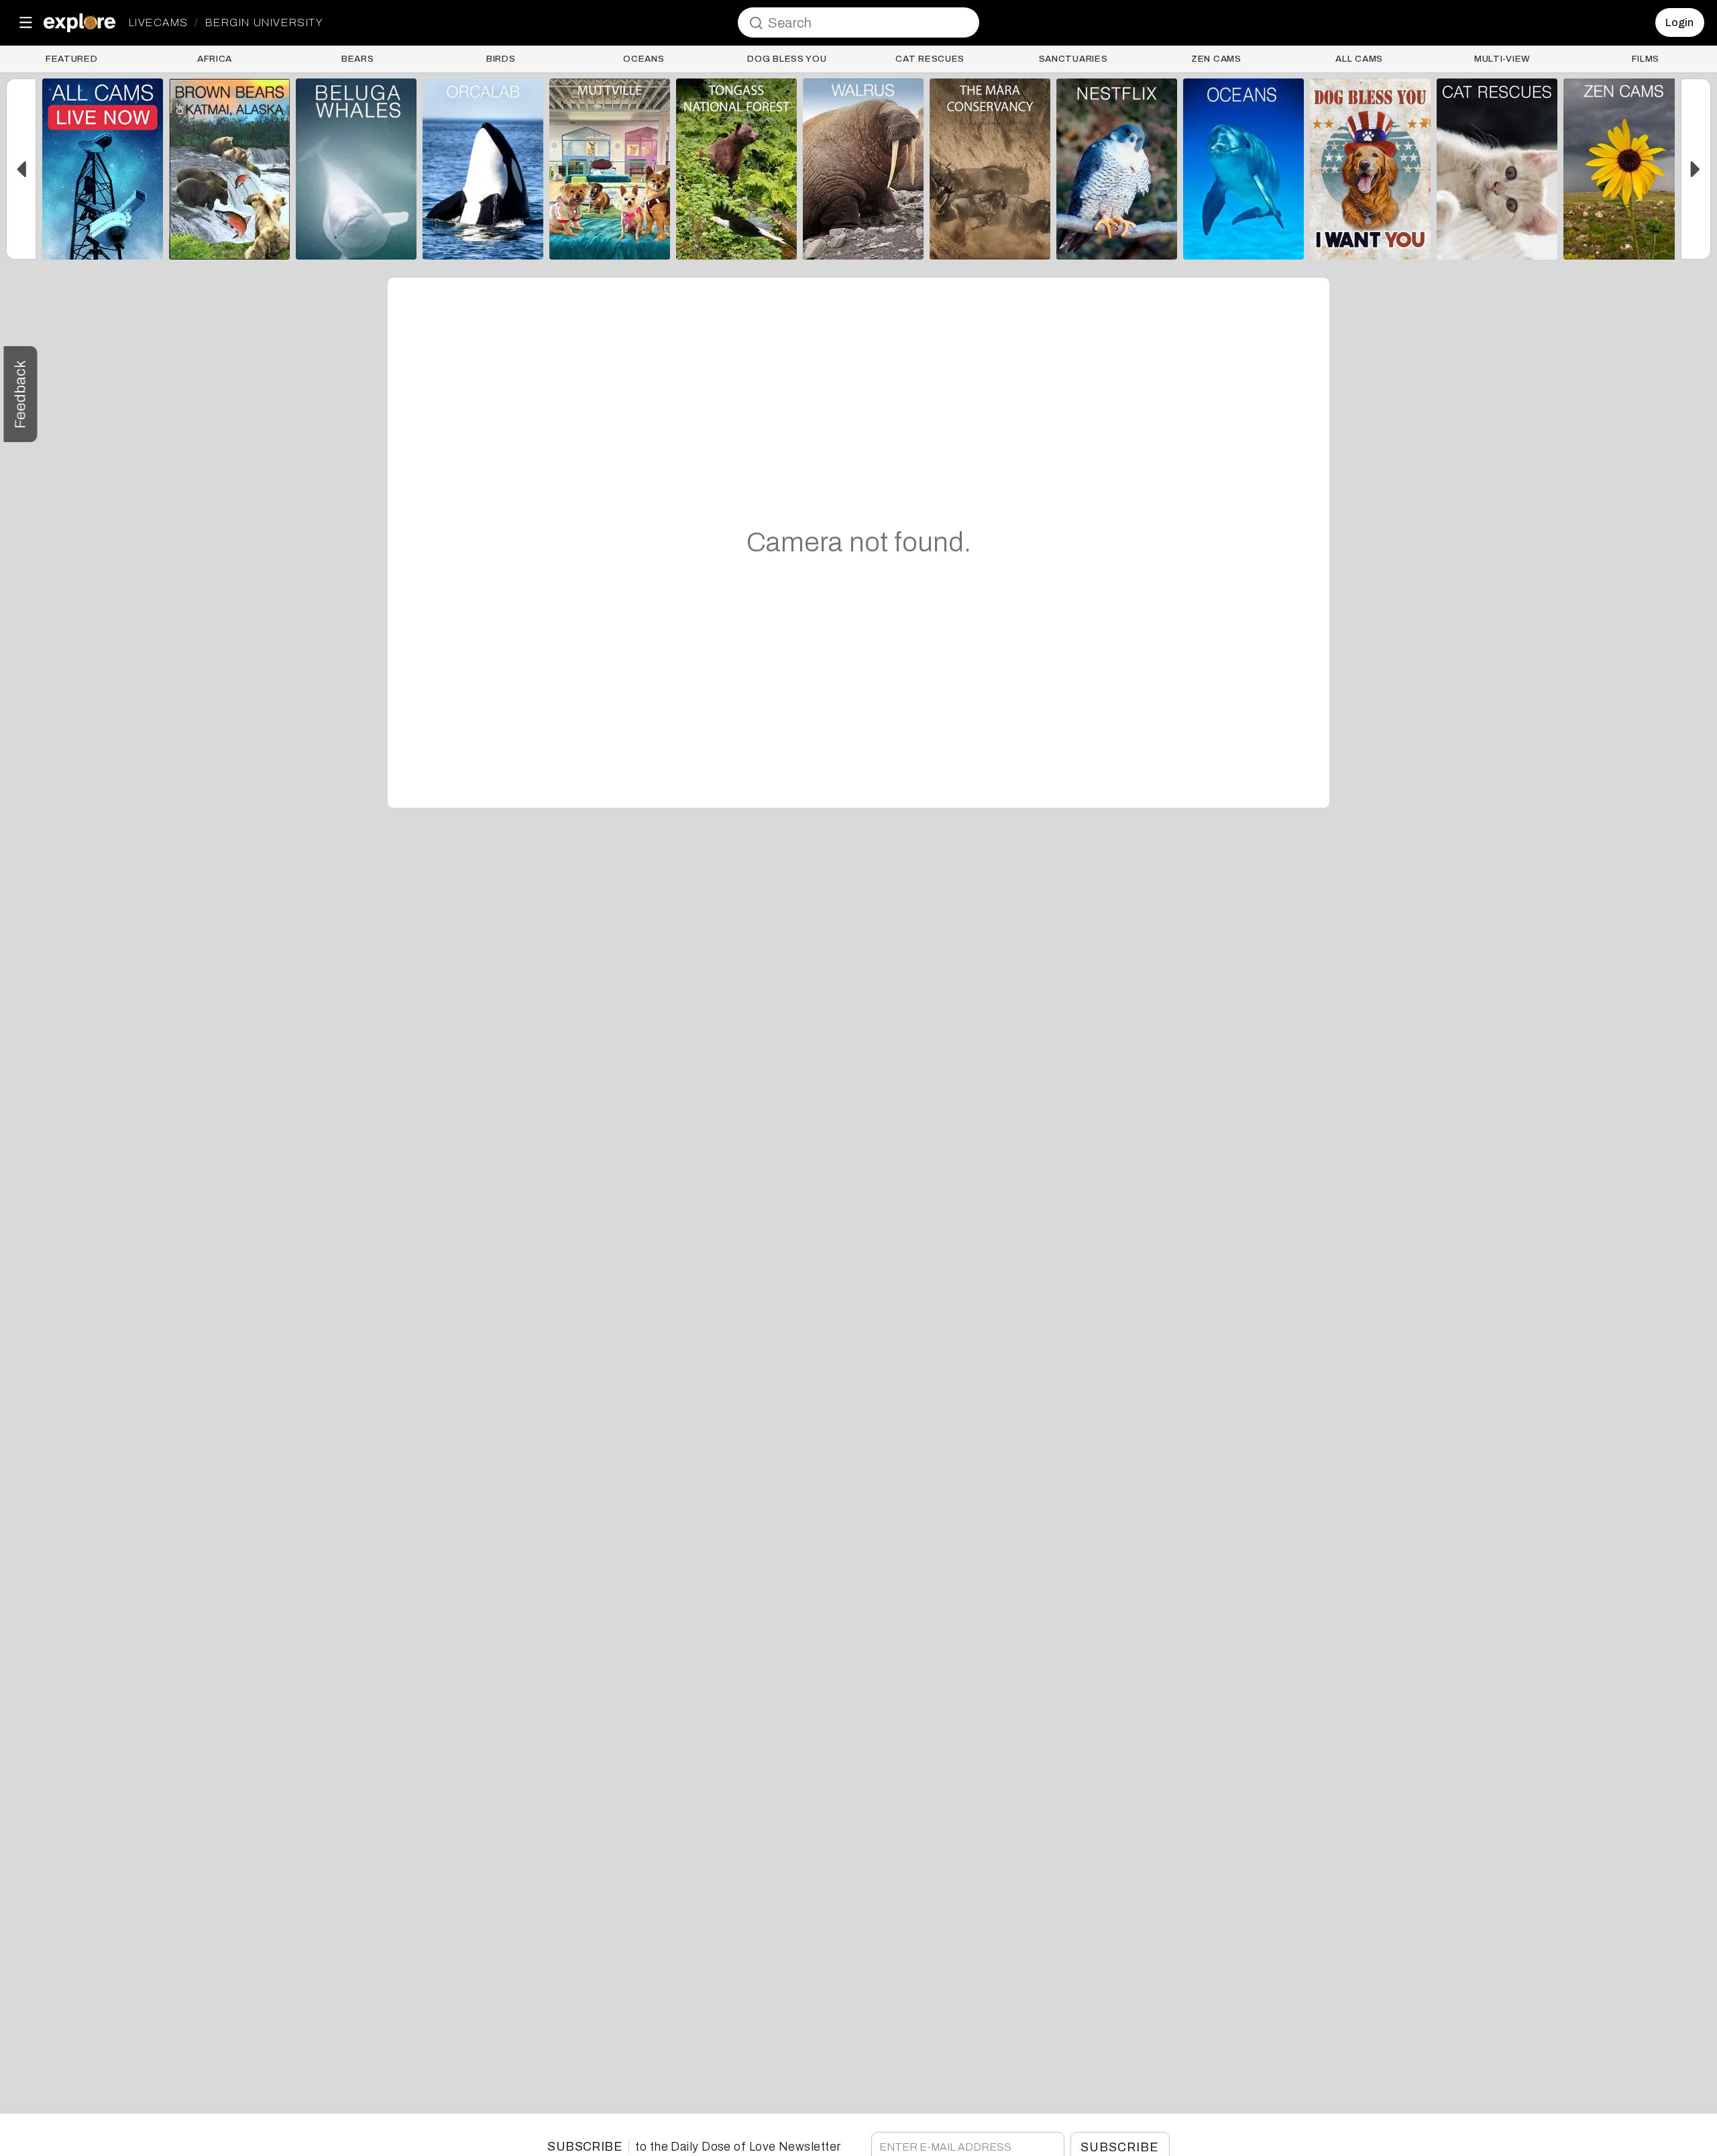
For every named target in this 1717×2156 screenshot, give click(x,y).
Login (1679, 22)
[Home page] (79, 23)
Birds (501, 59)
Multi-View (1502, 59)
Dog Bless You (787, 59)
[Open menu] (25, 22)
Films (1646, 59)
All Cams (1359, 59)
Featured (71, 59)
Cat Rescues (930, 59)
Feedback (20, 394)
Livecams (159, 23)
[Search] (756, 23)
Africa (215, 59)
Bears (357, 59)
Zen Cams (1216, 59)
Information (103, 243)
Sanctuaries (1073, 59)
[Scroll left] (21, 169)
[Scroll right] (1696, 169)
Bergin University (264, 23)
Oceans (644, 59)
